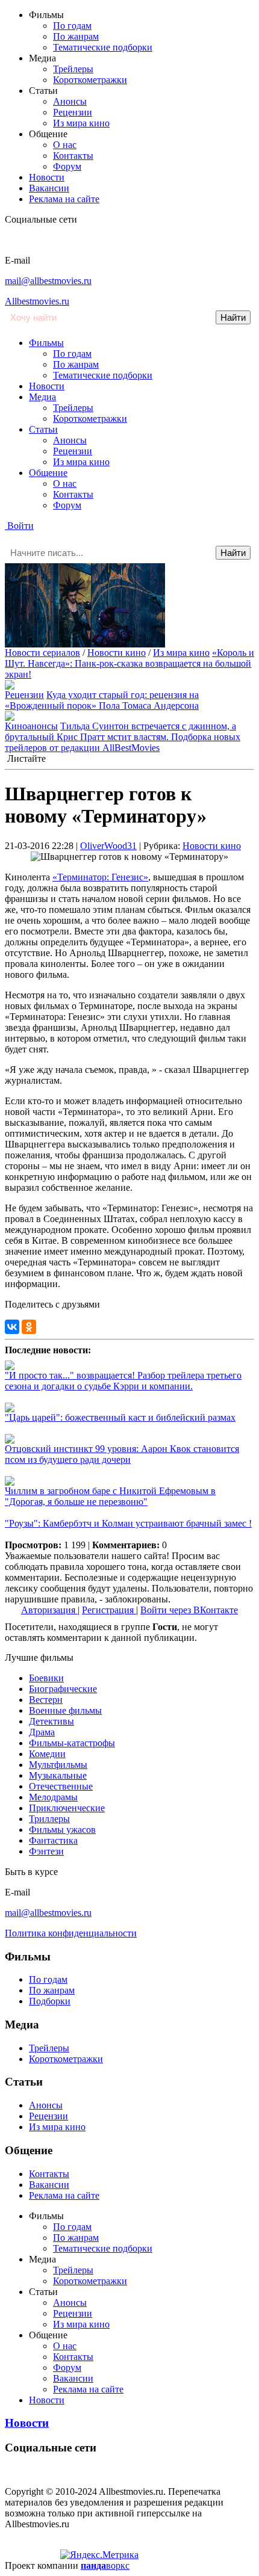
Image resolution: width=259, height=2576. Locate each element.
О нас (65, 145)
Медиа (42, 397)
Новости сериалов (42, 653)
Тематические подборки (103, 47)
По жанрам (76, 36)
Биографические (63, 1689)
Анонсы (70, 101)
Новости (47, 177)
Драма (42, 1732)
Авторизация (49, 1610)
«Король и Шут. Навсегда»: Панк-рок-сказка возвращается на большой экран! (129, 663)
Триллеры (49, 1819)
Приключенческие (67, 1808)
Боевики (46, 1678)
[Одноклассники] (29, 1327)
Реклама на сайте (64, 199)
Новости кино (117, 653)
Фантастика (53, 1840)
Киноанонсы (31, 726)
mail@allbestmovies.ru (48, 281)
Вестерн (46, 1700)
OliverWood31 (108, 846)
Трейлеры (73, 69)
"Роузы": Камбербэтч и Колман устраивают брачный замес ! (128, 1523)
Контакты (73, 156)
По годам (72, 26)
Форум (67, 166)
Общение (48, 473)
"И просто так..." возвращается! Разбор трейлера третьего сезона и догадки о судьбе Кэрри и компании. (123, 1381)
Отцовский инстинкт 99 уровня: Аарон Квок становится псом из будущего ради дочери (122, 1454)
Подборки (50, 2001)
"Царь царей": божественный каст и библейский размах (120, 1417)
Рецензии (73, 112)
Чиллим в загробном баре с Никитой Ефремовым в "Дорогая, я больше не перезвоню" (110, 1496)
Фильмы (46, 343)
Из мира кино (81, 123)
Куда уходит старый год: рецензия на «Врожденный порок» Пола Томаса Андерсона (102, 700)
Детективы (51, 1721)
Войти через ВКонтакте (189, 1610)
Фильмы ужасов (62, 1830)
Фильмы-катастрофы (72, 1743)
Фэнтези (46, 1851)
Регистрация (109, 1610)
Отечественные (61, 1786)
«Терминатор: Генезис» (100, 877)
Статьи (43, 429)
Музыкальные (58, 1775)
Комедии (47, 1754)
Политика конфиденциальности (71, 1933)
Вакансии (49, 188)
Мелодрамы (53, 1797)
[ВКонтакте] (12, 1327)
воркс (105, 2565)
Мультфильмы (58, 1765)
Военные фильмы (65, 1710)
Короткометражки (90, 80)
